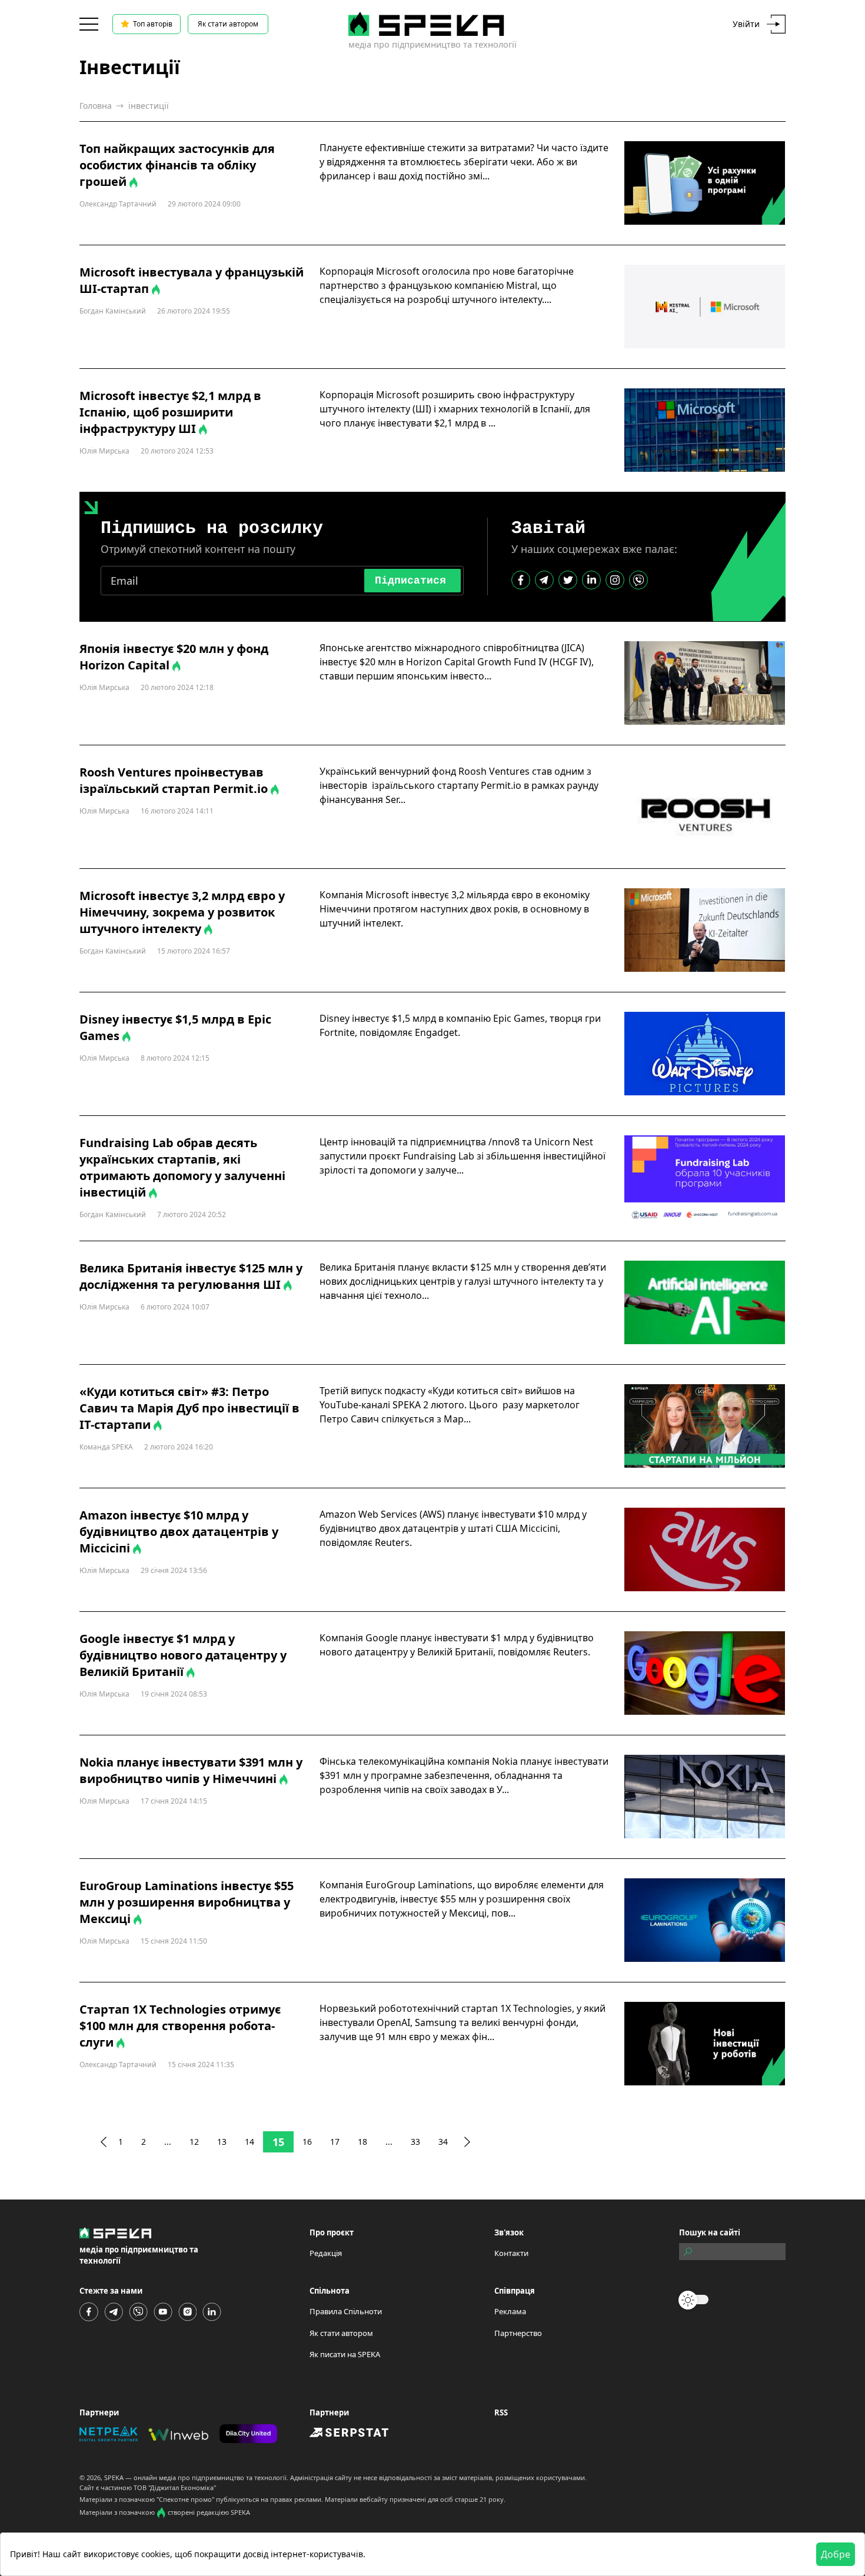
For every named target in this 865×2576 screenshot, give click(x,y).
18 (362, 2142)
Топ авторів (153, 24)
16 (307, 2142)
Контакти (511, 2253)
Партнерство (518, 2333)
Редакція (326, 2253)
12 (194, 2142)
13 (222, 2142)
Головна (96, 106)
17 (335, 2142)
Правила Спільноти (346, 2311)
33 (415, 2142)
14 (249, 2142)
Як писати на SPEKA (345, 2354)
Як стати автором (228, 24)
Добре (836, 2554)
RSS (501, 2412)
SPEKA (114, 2477)
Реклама (510, 2311)
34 (443, 2142)
